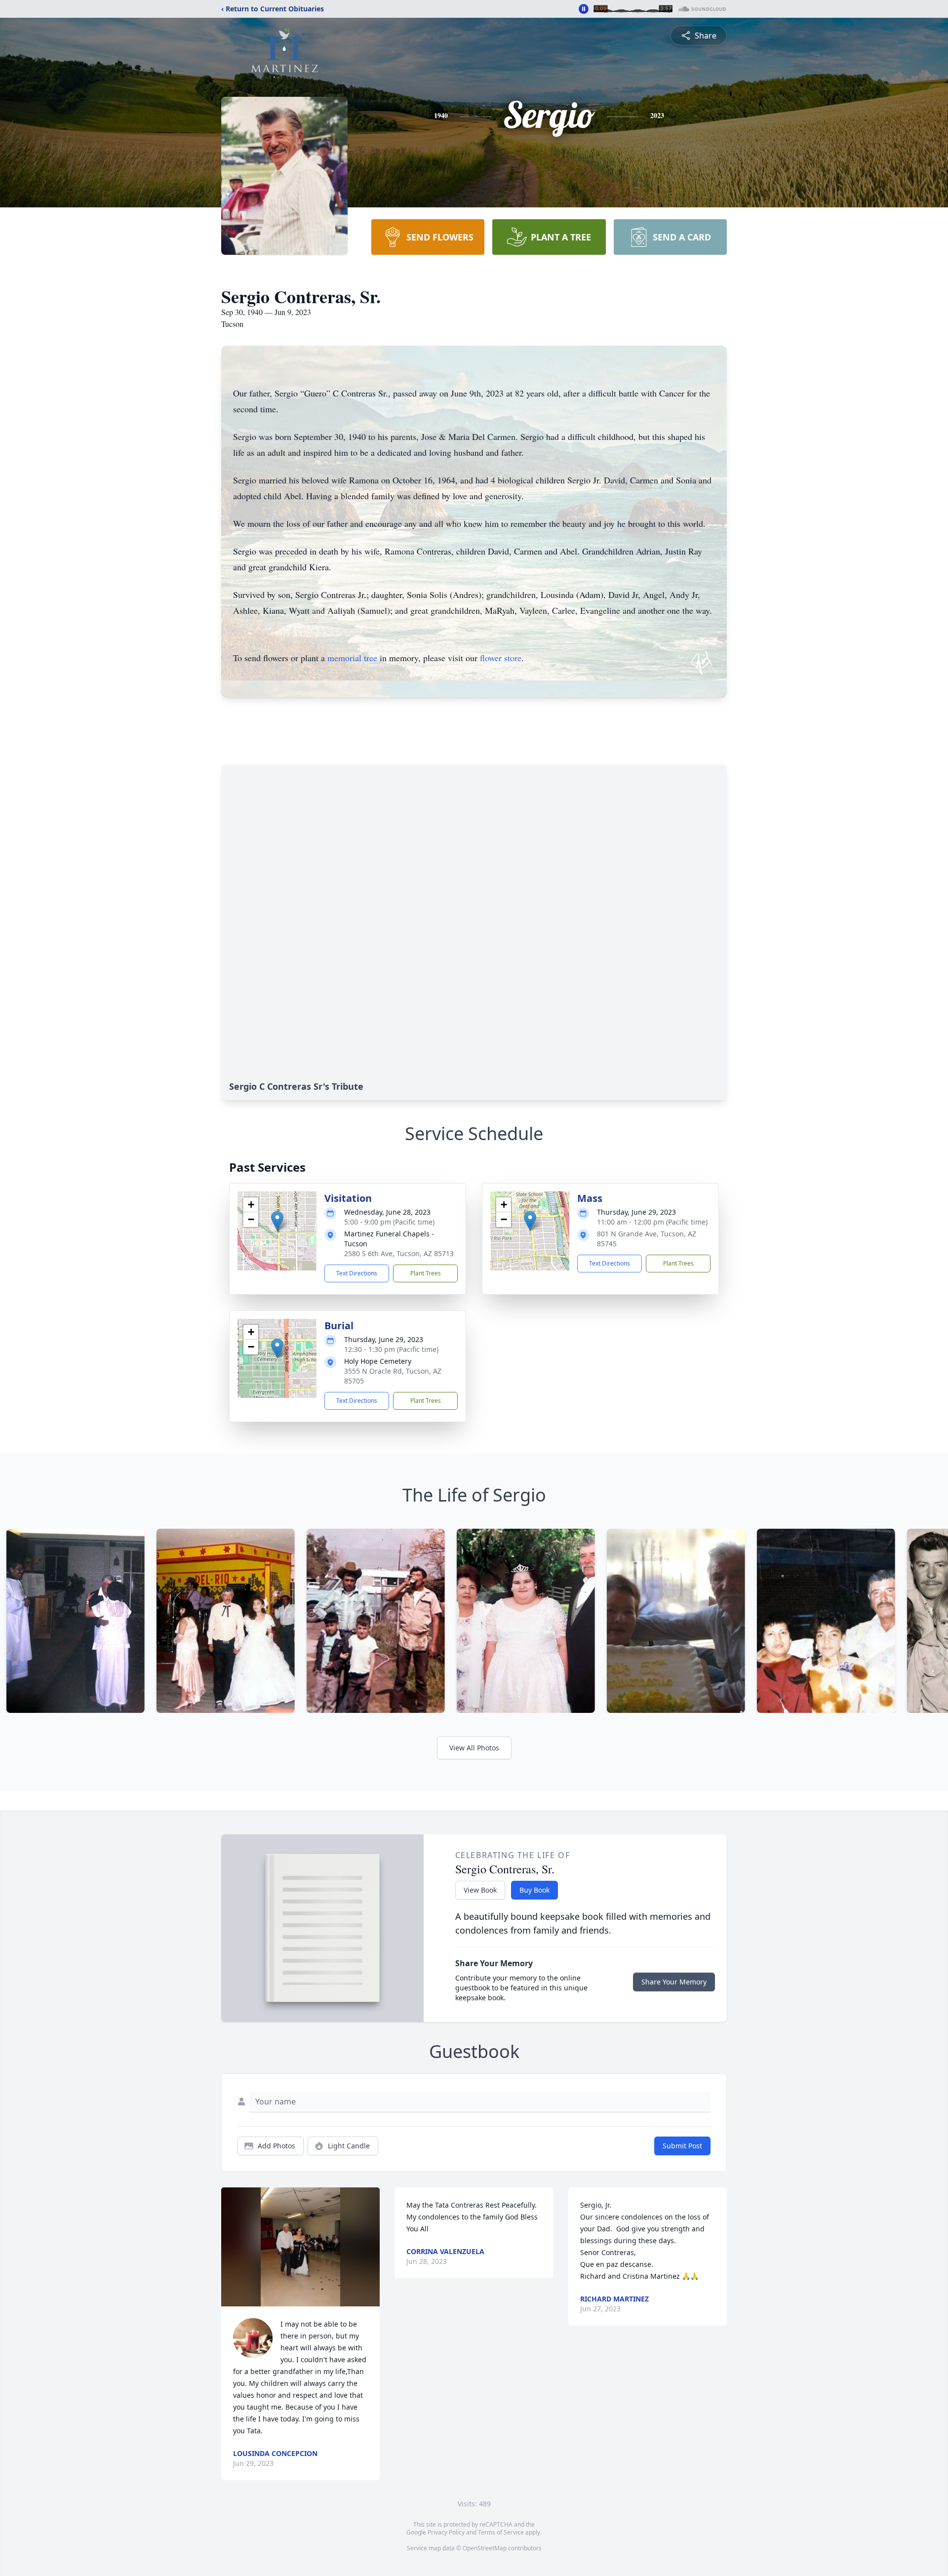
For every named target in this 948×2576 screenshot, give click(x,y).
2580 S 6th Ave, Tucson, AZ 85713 (399, 1253)
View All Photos (474, 1748)
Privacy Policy (446, 2532)
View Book (480, 1890)
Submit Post (682, 2146)
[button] (277, 1221)
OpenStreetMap (485, 2548)
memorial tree (352, 658)
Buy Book (534, 1890)
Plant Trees (426, 1273)
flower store (501, 658)
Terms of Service (501, 2532)
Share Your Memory (674, 1982)
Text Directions (357, 1273)
